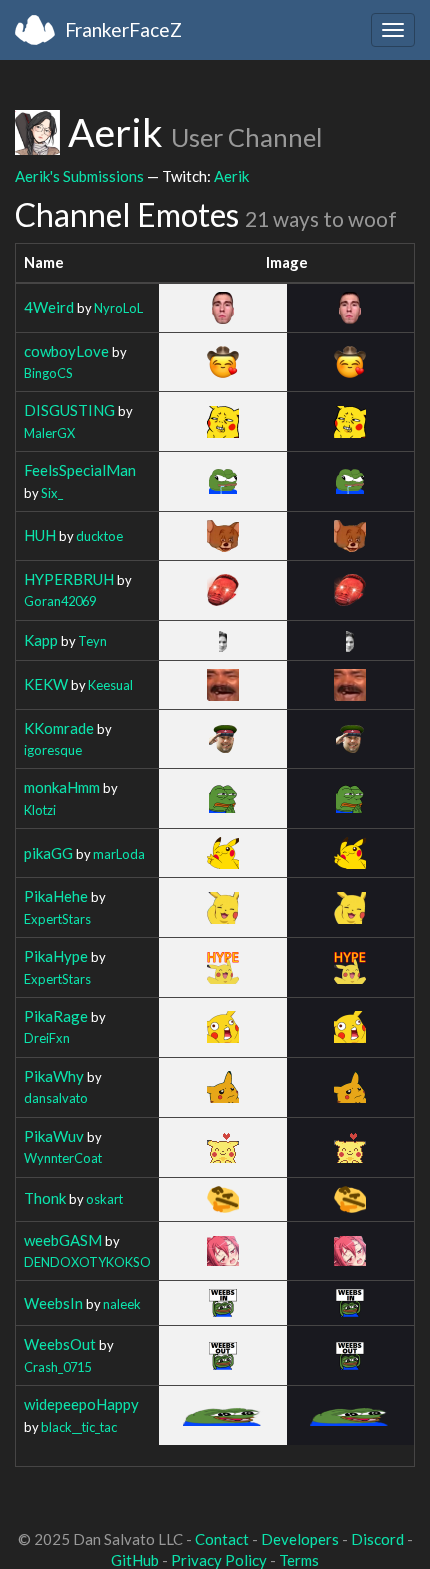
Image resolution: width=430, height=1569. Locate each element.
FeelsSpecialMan (80, 470)
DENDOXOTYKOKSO (87, 1262)
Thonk (45, 1198)
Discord (377, 1539)
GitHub (135, 1560)
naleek (122, 1304)
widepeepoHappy (81, 1404)
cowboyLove (66, 351)
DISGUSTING (69, 410)
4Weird (49, 307)
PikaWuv (54, 1136)
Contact (222, 1539)
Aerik (231, 176)
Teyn (92, 641)
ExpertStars (57, 919)
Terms (299, 1560)
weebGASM (63, 1240)
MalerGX (49, 433)
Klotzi (40, 810)
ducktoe (99, 536)
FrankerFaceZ (123, 29)
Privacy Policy (219, 1560)
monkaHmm (62, 787)
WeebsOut (60, 1344)
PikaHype (56, 956)
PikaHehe (56, 896)
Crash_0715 (57, 1367)
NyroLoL (118, 308)
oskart (104, 1199)
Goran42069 (60, 601)
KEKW (46, 684)
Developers (300, 1539)
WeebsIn (53, 1303)
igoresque (53, 750)
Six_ (52, 493)
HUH (40, 535)
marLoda (119, 854)
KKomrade (59, 728)
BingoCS (48, 373)
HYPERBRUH (69, 579)
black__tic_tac (79, 1427)
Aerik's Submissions (79, 176)
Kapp (41, 640)
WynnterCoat (63, 1158)
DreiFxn (47, 1038)
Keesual (110, 685)
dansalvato (56, 1098)
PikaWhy (54, 1076)
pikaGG (48, 853)
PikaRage (56, 1016)
